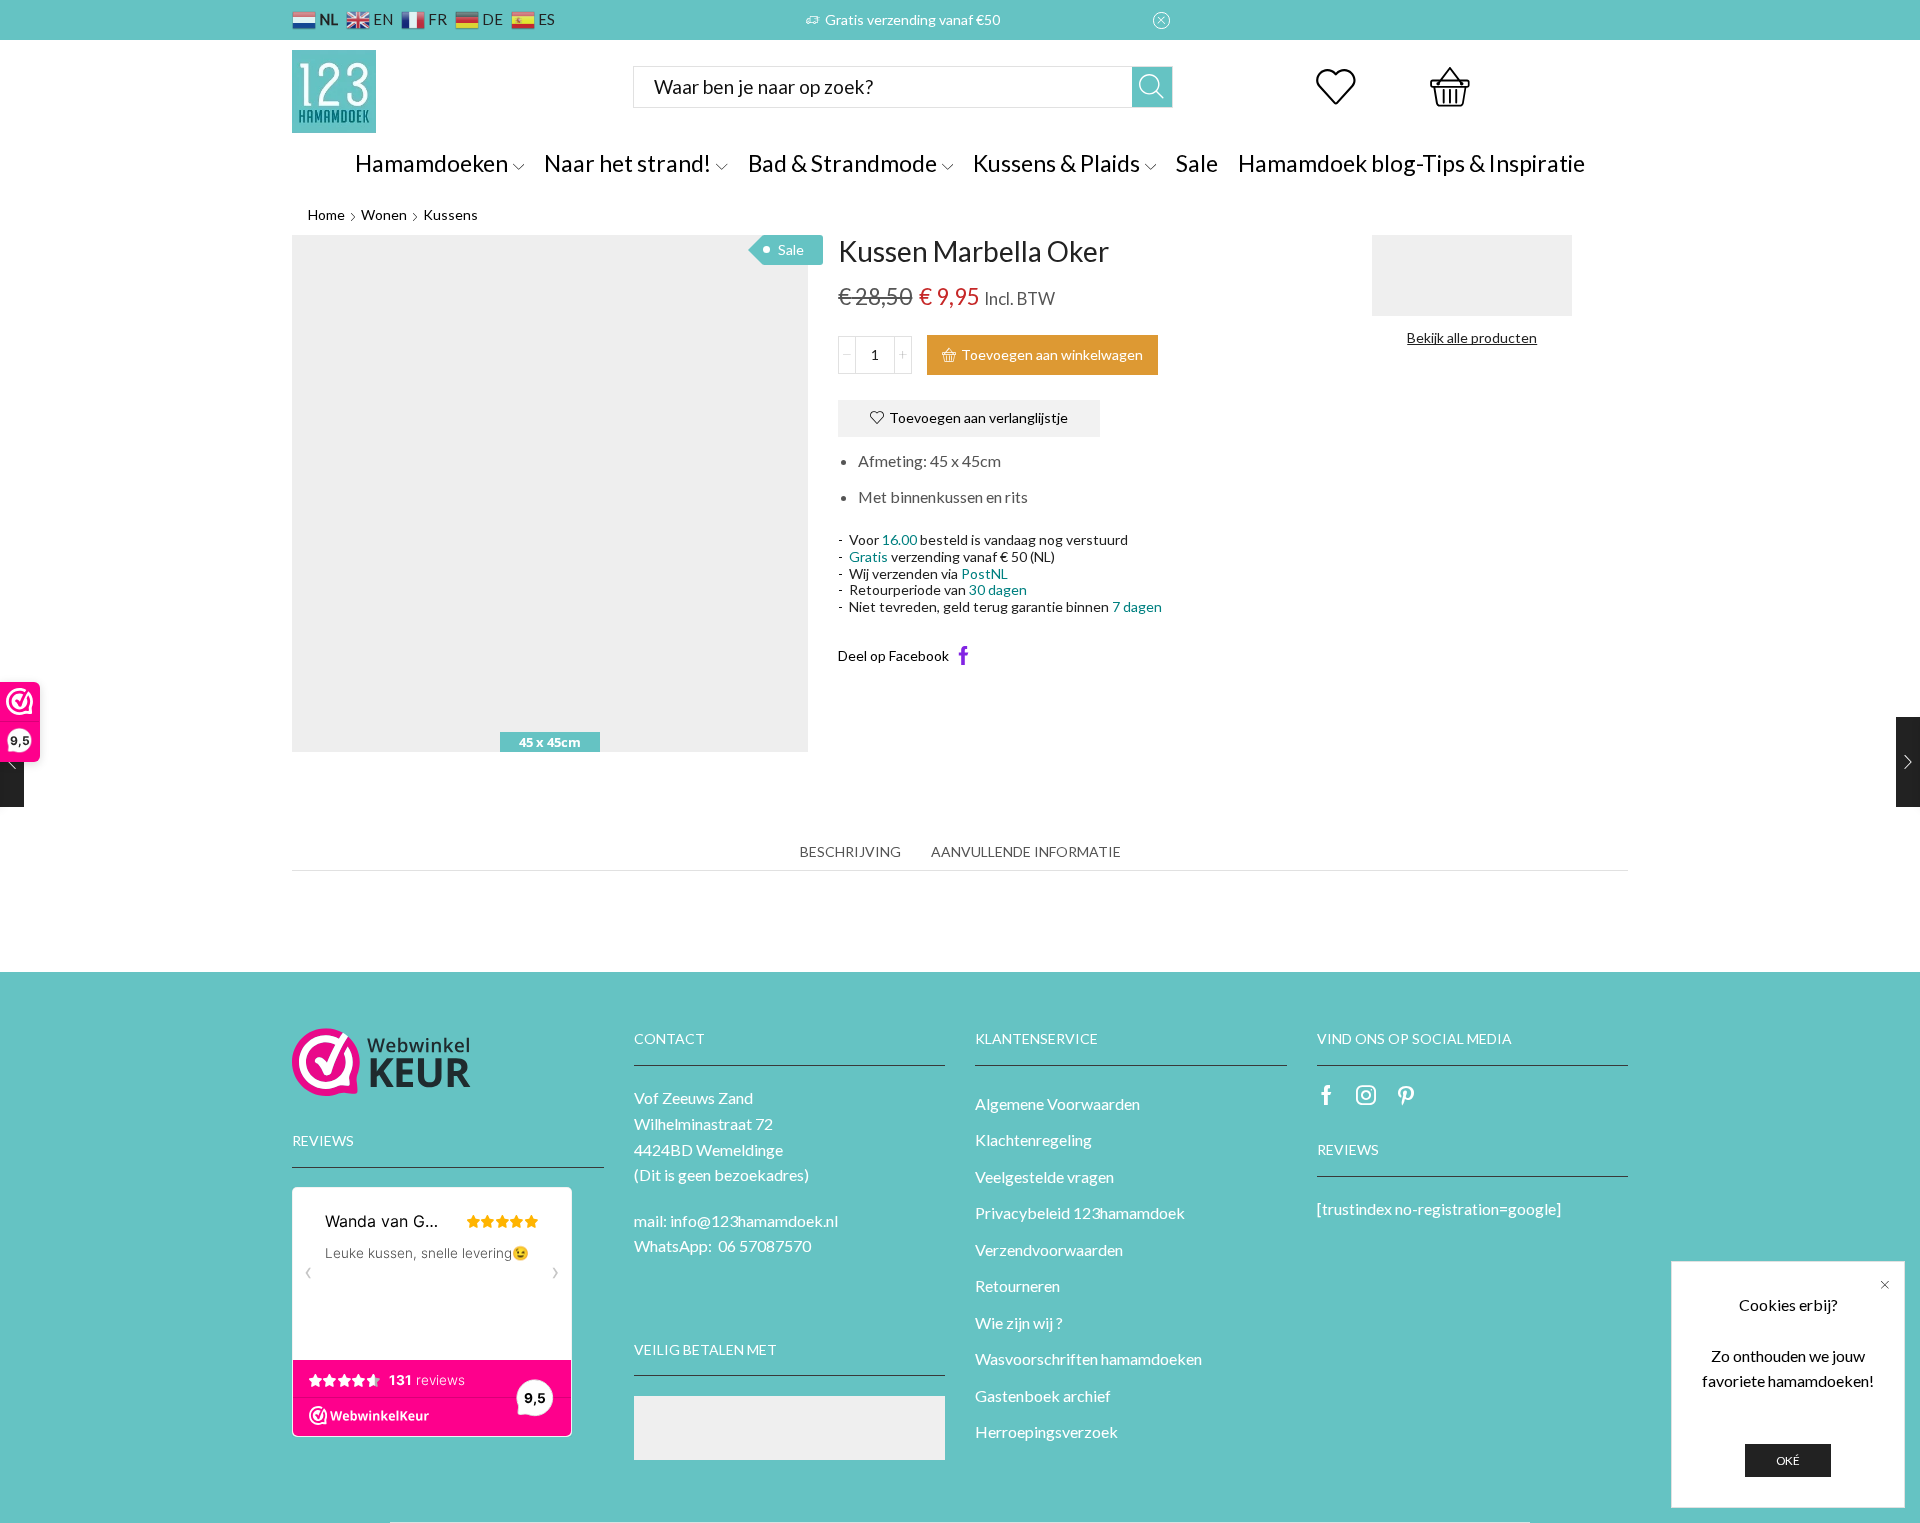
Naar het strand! (627, 163)
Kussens (450, 214)
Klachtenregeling (1033, 1139)
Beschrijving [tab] (850, 851)
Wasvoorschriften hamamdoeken (1088, 1358)
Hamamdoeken (431, 163)
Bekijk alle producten (1472, 337)
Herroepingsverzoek (1046, 1431)
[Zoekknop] (1152, 87)
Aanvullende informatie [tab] (1026, 851)
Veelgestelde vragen (1044, 1176)
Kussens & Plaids (1056, 163)
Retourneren (1017, 1285)
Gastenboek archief (1043, 1395)
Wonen (384, 214)
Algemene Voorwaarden (1057, 1103)
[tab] (850, 852)
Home (326, 214)
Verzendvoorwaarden (1049, 1249)
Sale (1197, 163)
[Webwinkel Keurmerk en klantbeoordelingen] (381, 1062)
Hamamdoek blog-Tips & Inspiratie (1411, 163)
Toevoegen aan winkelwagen (1052, 354)
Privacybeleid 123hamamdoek (1080, 1212)
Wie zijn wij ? (1019, 1322)
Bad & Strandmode (842, 163)
